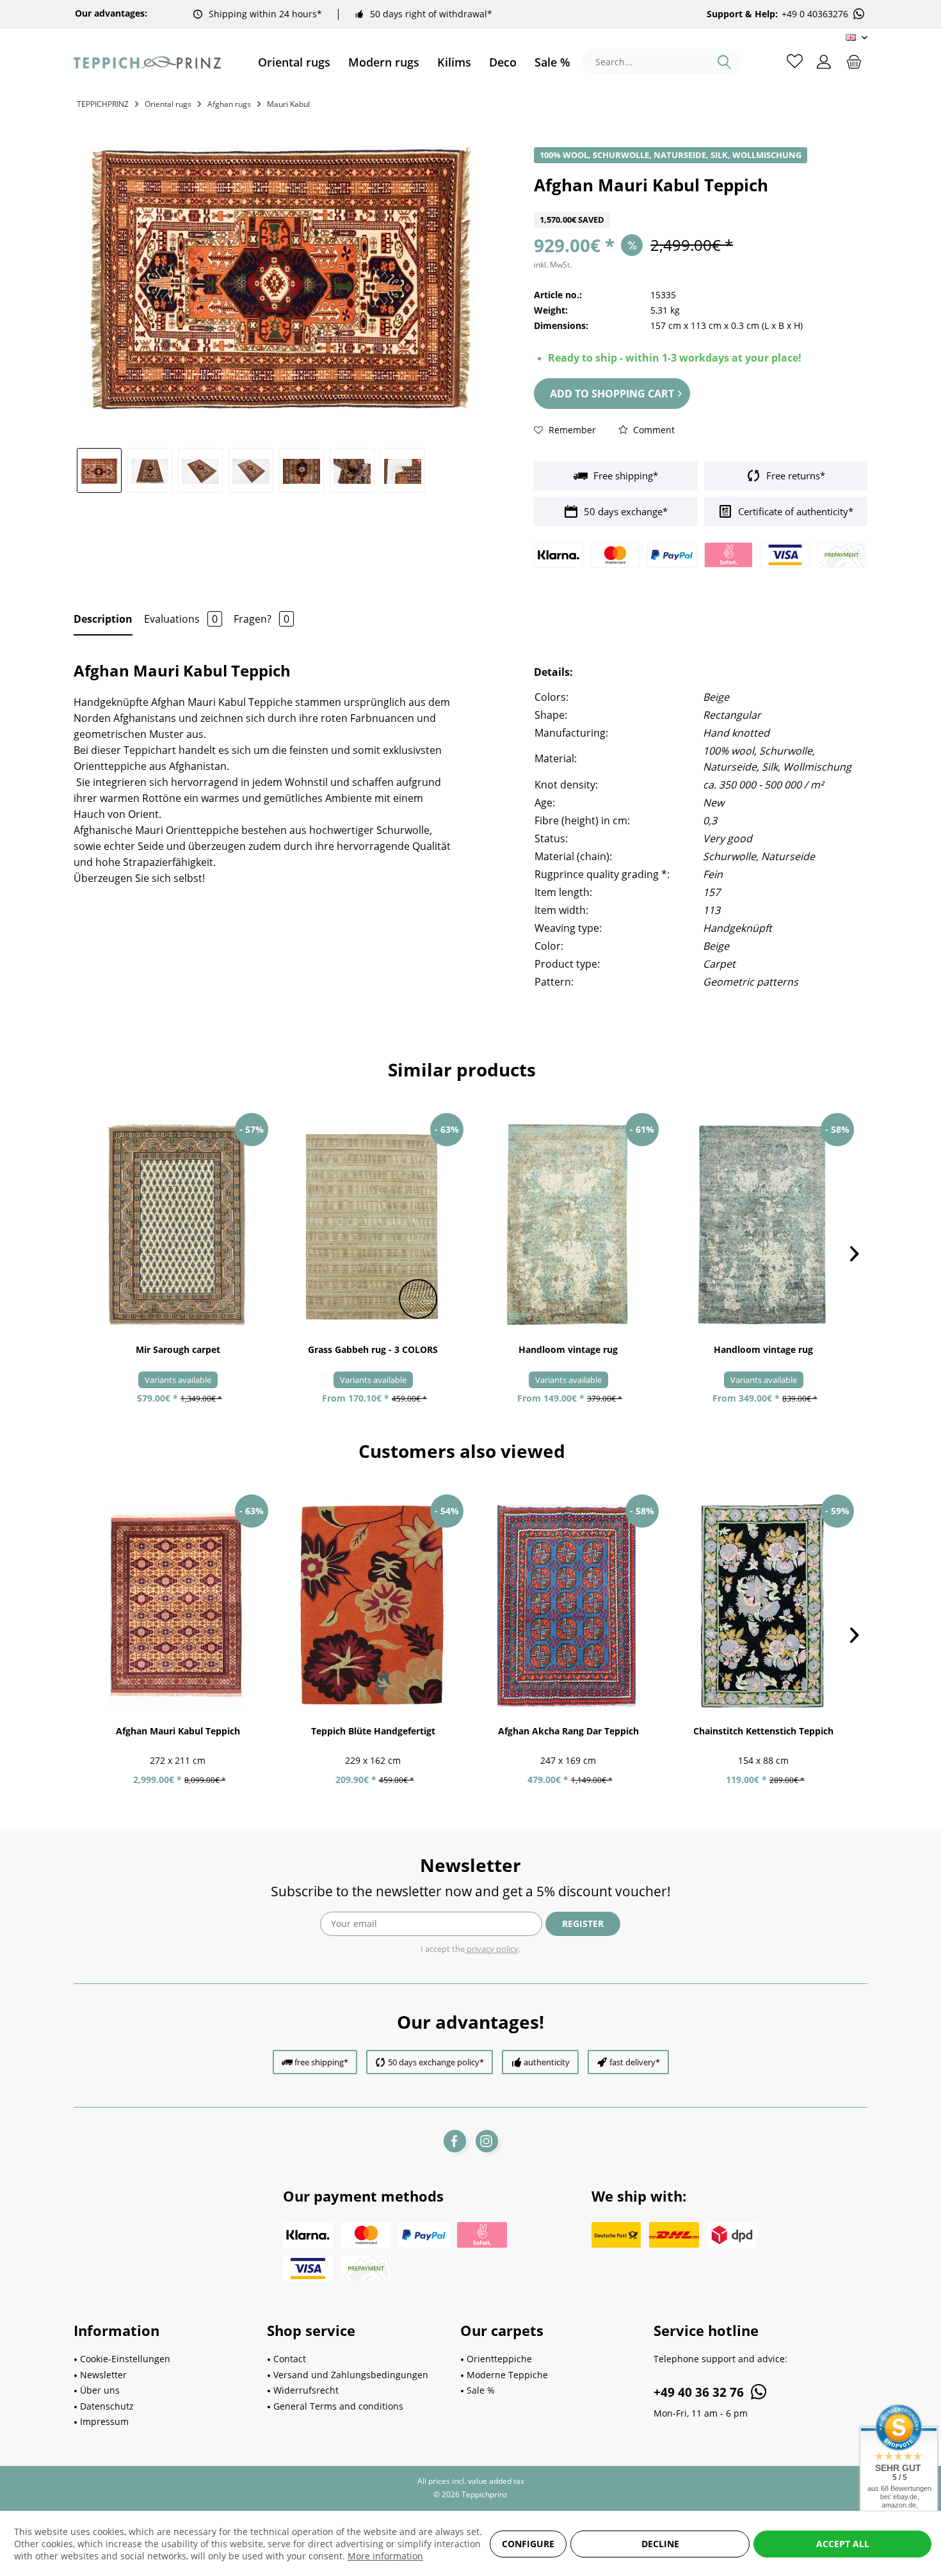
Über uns (100, 2390)
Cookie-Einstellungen (125, 2359)
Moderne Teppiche (507, 2375)
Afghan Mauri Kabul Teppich (178, 1731)
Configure (528, 2544)
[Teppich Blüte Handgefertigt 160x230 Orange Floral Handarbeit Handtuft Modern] (373, 1606)
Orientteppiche (499, 2359)
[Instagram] (487, 2141)
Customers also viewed (462, 1451)
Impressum (104, 2421)
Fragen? (261, 619)
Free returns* (794, 476)
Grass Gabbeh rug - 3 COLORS (373, 1349)
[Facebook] (455, 2141)
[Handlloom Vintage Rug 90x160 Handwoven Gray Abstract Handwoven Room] (568, 1225)
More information (385, 2556)
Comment (653, 430)
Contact (290, 2359)
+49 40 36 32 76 (700, 2392)
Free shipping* (624, 476)
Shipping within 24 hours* (265, 14)
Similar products (462, 1069)
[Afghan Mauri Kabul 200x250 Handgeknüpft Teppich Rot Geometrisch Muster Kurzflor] (178, 1606)
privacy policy (492, 1949)
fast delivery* (635, 2062)
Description (103, 619)
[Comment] (701, 204)
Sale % (481, 2390)
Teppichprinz (103, 104)
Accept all (843, 2544)
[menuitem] (294, 62)
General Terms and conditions (338, 2406)
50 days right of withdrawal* (431, 14)
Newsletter (103, 2375)
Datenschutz (107, 2406)
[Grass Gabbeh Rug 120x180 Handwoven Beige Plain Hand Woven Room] (373, 1225)
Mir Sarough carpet (178, 1349)
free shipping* (321, 2062)
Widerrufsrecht (306, 2390)
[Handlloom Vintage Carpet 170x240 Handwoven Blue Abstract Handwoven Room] (763, 1225)
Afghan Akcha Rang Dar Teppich (568, 1731)
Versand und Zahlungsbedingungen (351, 2375)
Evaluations (181, 619)
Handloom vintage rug (568, 1349)
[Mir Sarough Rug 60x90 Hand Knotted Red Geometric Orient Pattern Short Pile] (178, 1225)
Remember (571, 430)
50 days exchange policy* (436, 2062)
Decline (660, 2544)
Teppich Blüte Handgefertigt (373, 1731)
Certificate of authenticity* (794, 511)
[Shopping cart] (854, 61)
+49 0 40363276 (815, 14)
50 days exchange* (624, 511)
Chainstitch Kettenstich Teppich (763, 1731)
